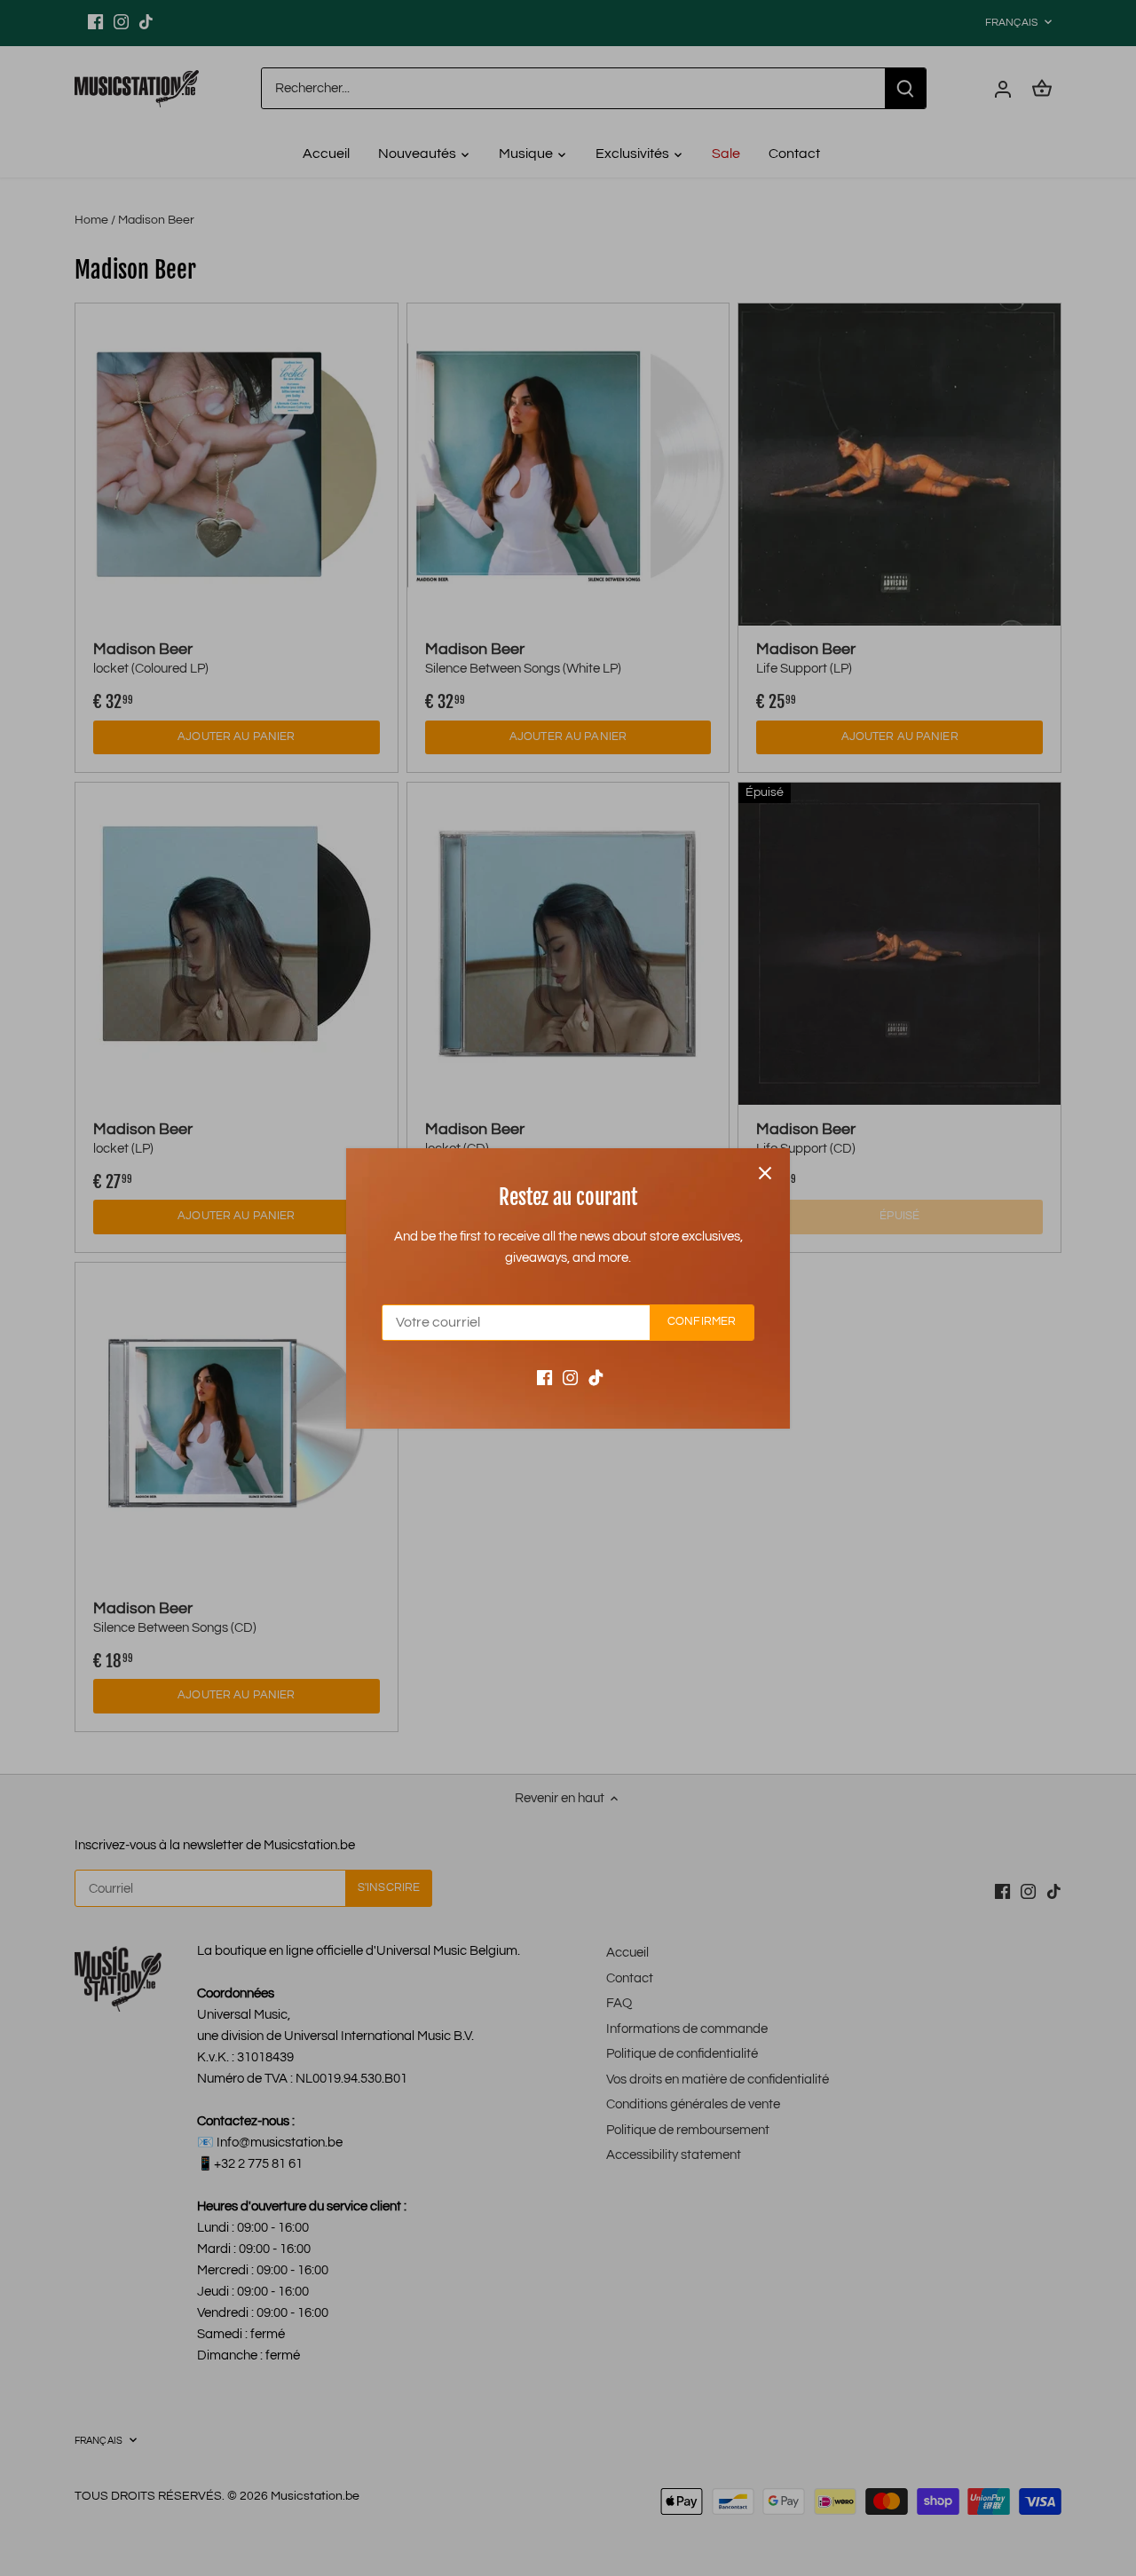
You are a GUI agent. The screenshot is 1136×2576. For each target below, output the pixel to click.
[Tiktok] (596, 1377)
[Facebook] (544, 1377)
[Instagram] (570, 1377)
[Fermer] (765, 1173)
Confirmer (702, 1322)
